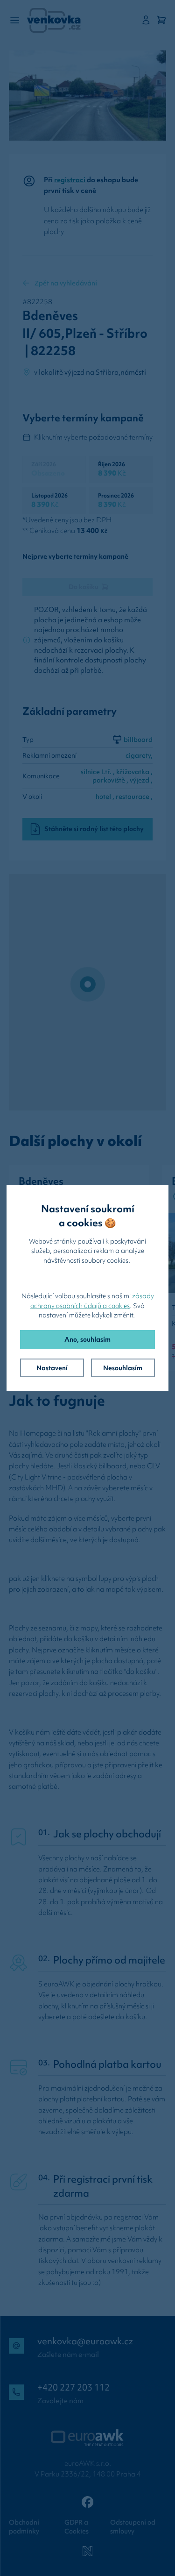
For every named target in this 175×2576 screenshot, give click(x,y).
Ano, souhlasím (87, 1339)
